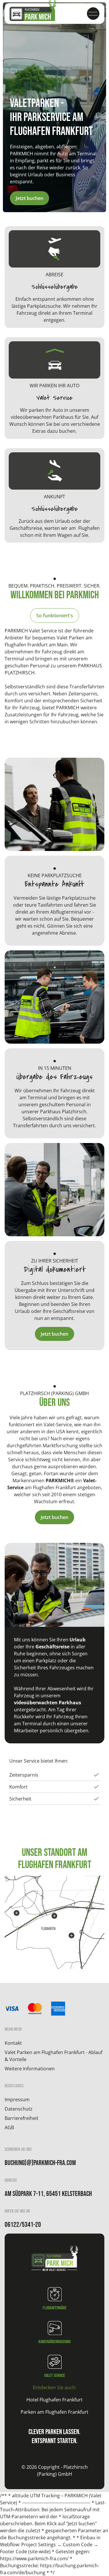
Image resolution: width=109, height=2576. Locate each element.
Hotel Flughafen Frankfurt (54, 2400)
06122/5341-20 (23, 2225)
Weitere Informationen (30, 2069)
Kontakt (13, 2043)
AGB (9, 2127)
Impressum (17, 2100)
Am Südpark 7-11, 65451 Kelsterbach (48, 2194)
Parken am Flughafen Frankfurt (54, 2412)
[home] (33, 14)
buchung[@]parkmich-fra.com (40, 2163)
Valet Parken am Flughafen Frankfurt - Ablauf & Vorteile (53, 2056)
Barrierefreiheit (22, 2118)
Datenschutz (19, 2109)
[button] (93, 14)
